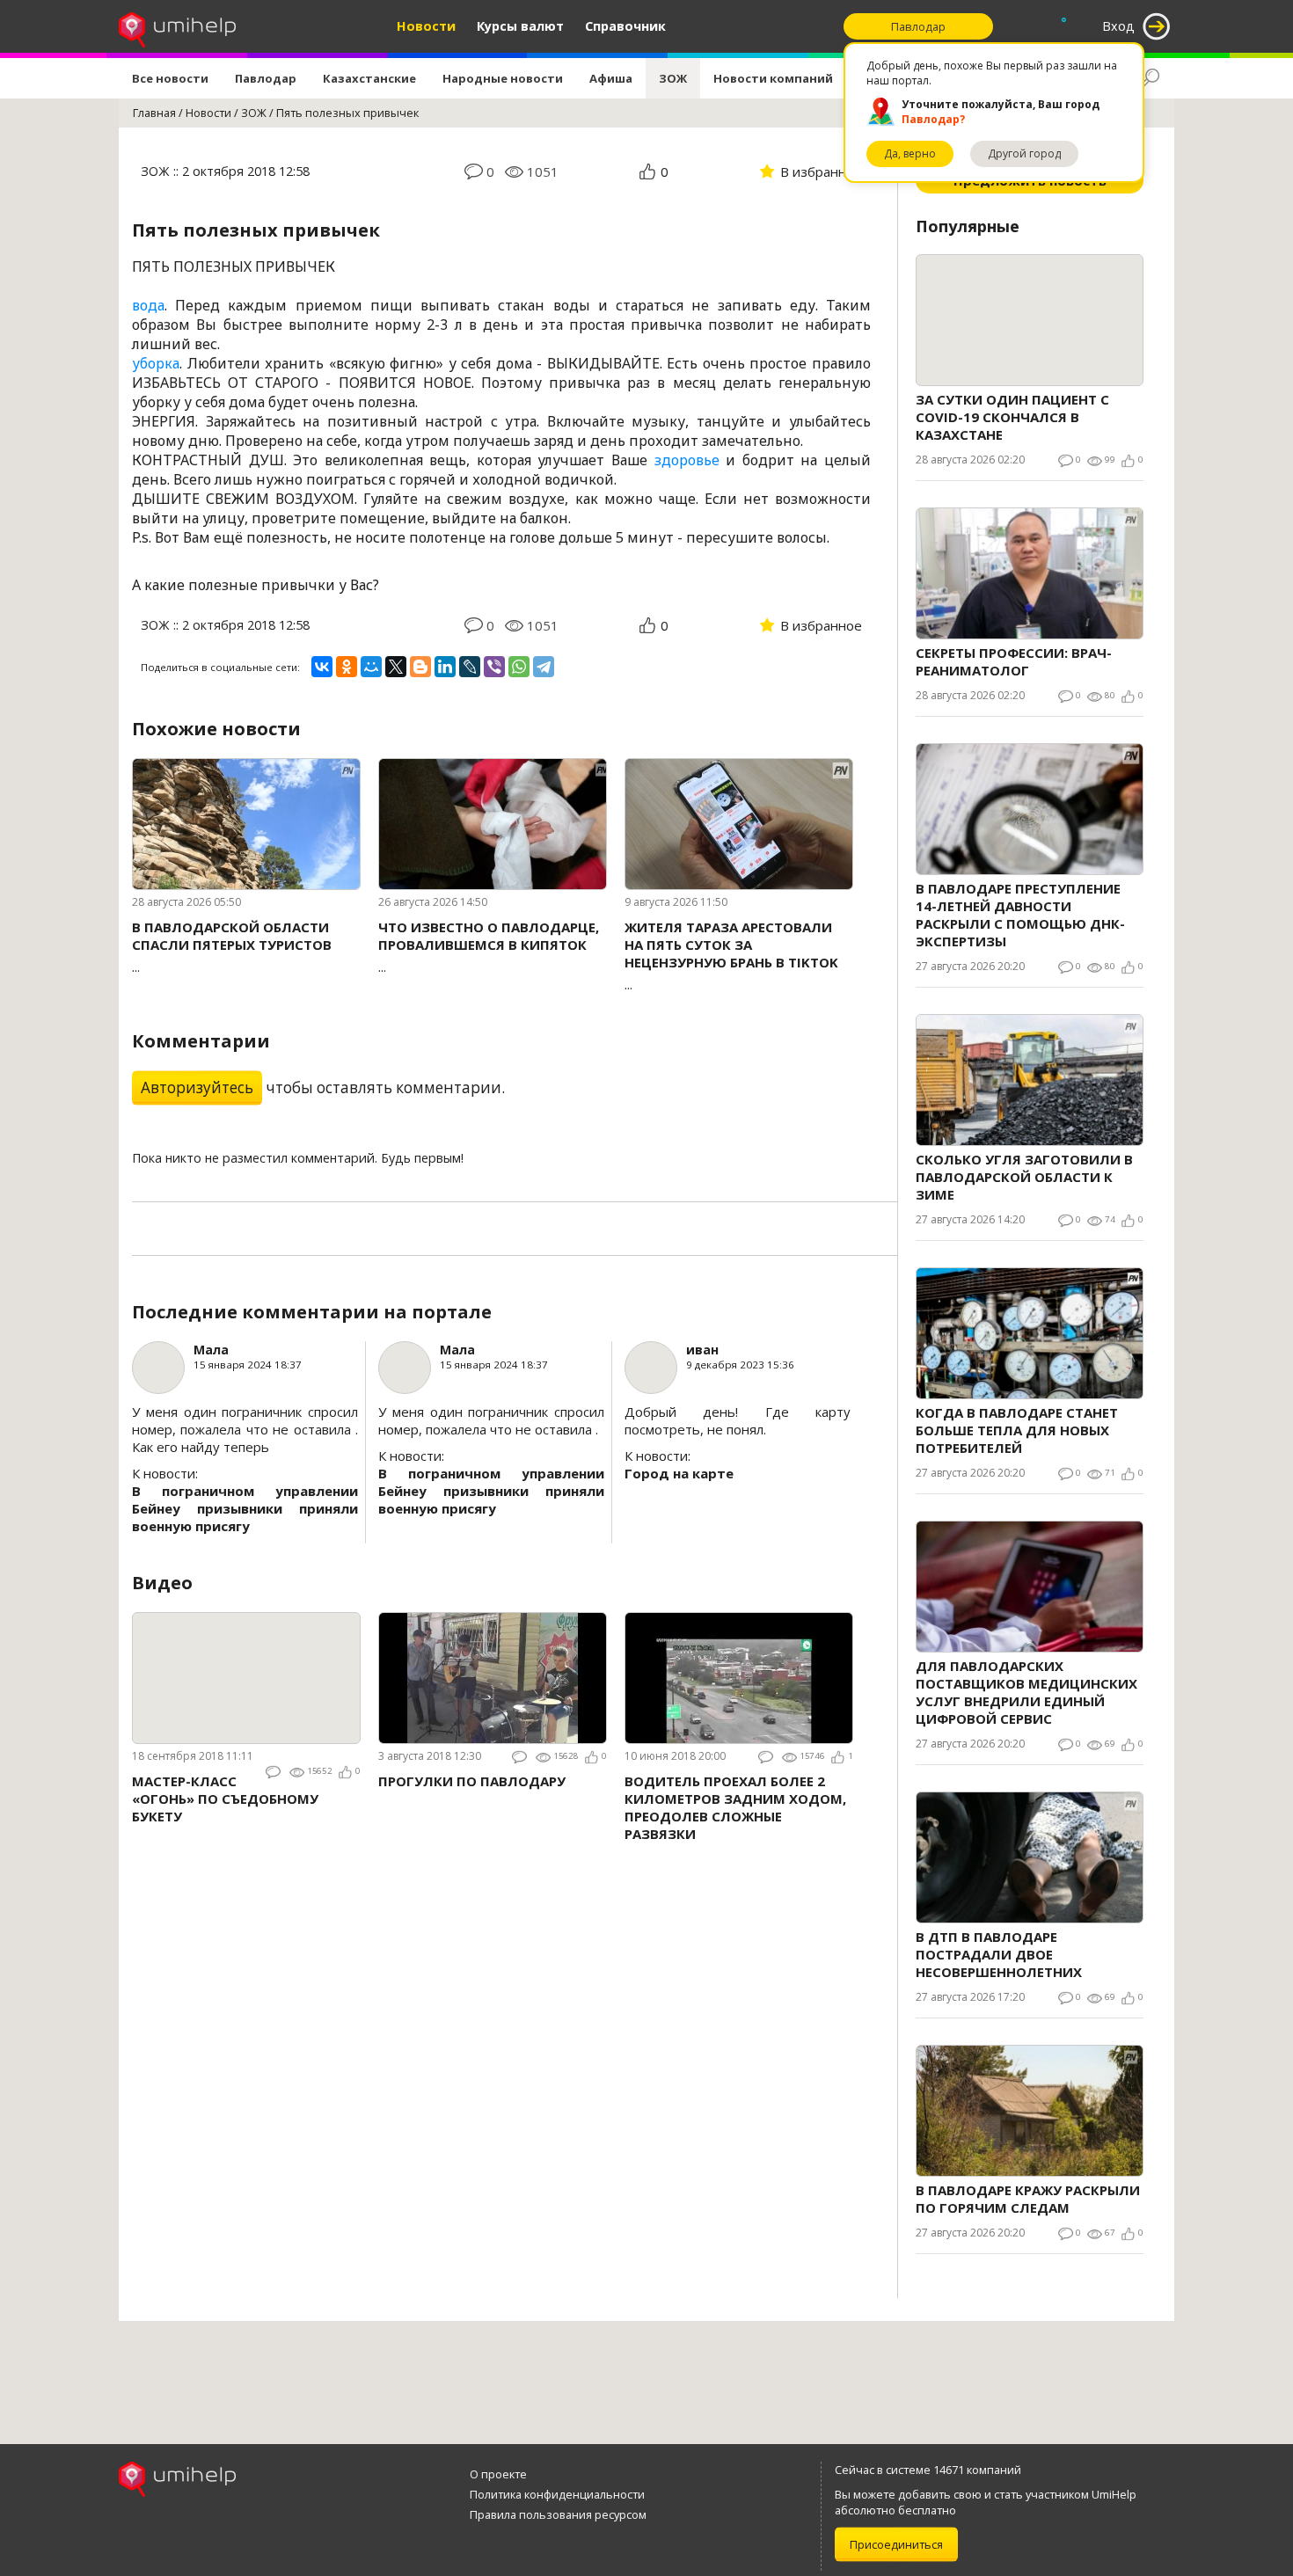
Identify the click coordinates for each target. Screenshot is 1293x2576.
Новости (426, 26)
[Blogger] (420, 667)
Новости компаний (773, 78)
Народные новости (503, 78)
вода (148, 305)
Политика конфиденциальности (557, 2494)
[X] (396, 667)
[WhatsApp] (519, 667)
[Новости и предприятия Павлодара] (177, 26)
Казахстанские (369, 78)
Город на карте (679, 1473)
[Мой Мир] (371, 667)
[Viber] (494, 667)
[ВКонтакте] (322, 667)
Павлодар (266, 78)
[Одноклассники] (347, 667)
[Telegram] (544, 667)
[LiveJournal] (470, 667)
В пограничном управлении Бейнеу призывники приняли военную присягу (245, 1508)
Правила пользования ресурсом (558, 2514)
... (232, 947)
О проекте (498, 2474)
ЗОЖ (673, 78)
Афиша (611, 78)
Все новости (170, 78)
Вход (1118, 26)
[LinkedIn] (445, 667)
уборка (156, 363)
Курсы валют (520, 26)
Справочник (625, 26)
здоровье (687, 460)
